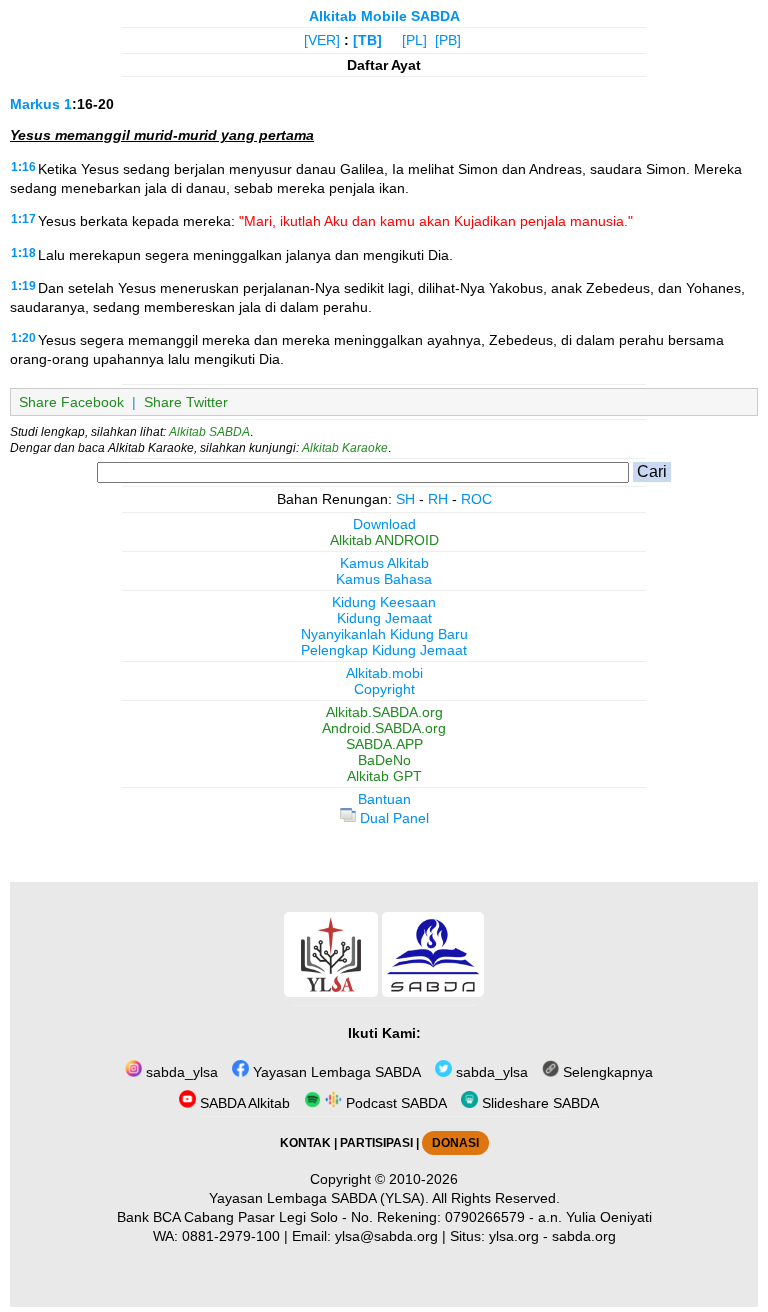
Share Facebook (71, 402)
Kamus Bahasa (384, 579)
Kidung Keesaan (384, 602)
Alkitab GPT (384, 776)
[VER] (322, 40)
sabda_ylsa (180, 1072)
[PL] (414, 40)
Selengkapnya (606, 1072)
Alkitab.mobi (384, 673)
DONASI (455, 1143)
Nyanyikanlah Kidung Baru (384, 634)
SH (405, 499)
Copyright (384, 689)
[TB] (367, 40)
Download (384, 524)
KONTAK (305, 1143)
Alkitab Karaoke (345, 448)
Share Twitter (186, 402)
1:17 (23, 219)
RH (438, 499)
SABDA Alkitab (243, 1103)
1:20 (23, 338)
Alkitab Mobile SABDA (384, 16)
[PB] (448, 40)
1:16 (23, 167)
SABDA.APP (384, 744)
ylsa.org (514, 1236)
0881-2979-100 (231, 1236)
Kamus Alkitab (384, 563)
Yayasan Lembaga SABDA (335, 1072)
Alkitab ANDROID (384, 540)
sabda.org (584, 1236)
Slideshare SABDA (538, 1103)
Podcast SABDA (394, 1103)
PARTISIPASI (376, 1143)
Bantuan (384, 799)
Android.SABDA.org (384, 728)
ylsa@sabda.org (386, 1236)
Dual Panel (392, 818)
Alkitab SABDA (209, 432)
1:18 (23, 253)
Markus (35, 104)
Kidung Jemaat (384, 618)
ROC (476, 499)
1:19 (23, 286)
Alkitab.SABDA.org (384, 712)
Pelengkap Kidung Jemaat (384, 650)
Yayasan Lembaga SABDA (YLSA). (319, 1198)
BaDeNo (384, 760)
